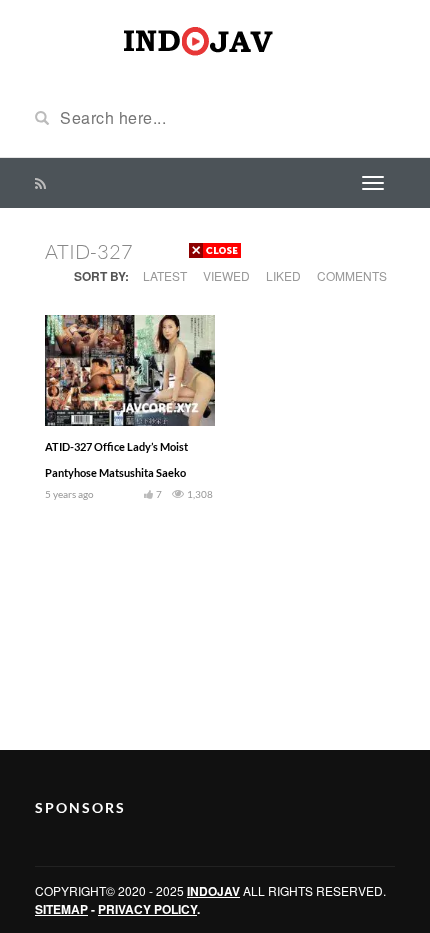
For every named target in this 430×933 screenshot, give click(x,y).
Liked (283, 275)
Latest (165, 275)
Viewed (226, 275)
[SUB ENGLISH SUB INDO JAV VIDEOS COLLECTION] (215, 38)
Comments (352, 275)
